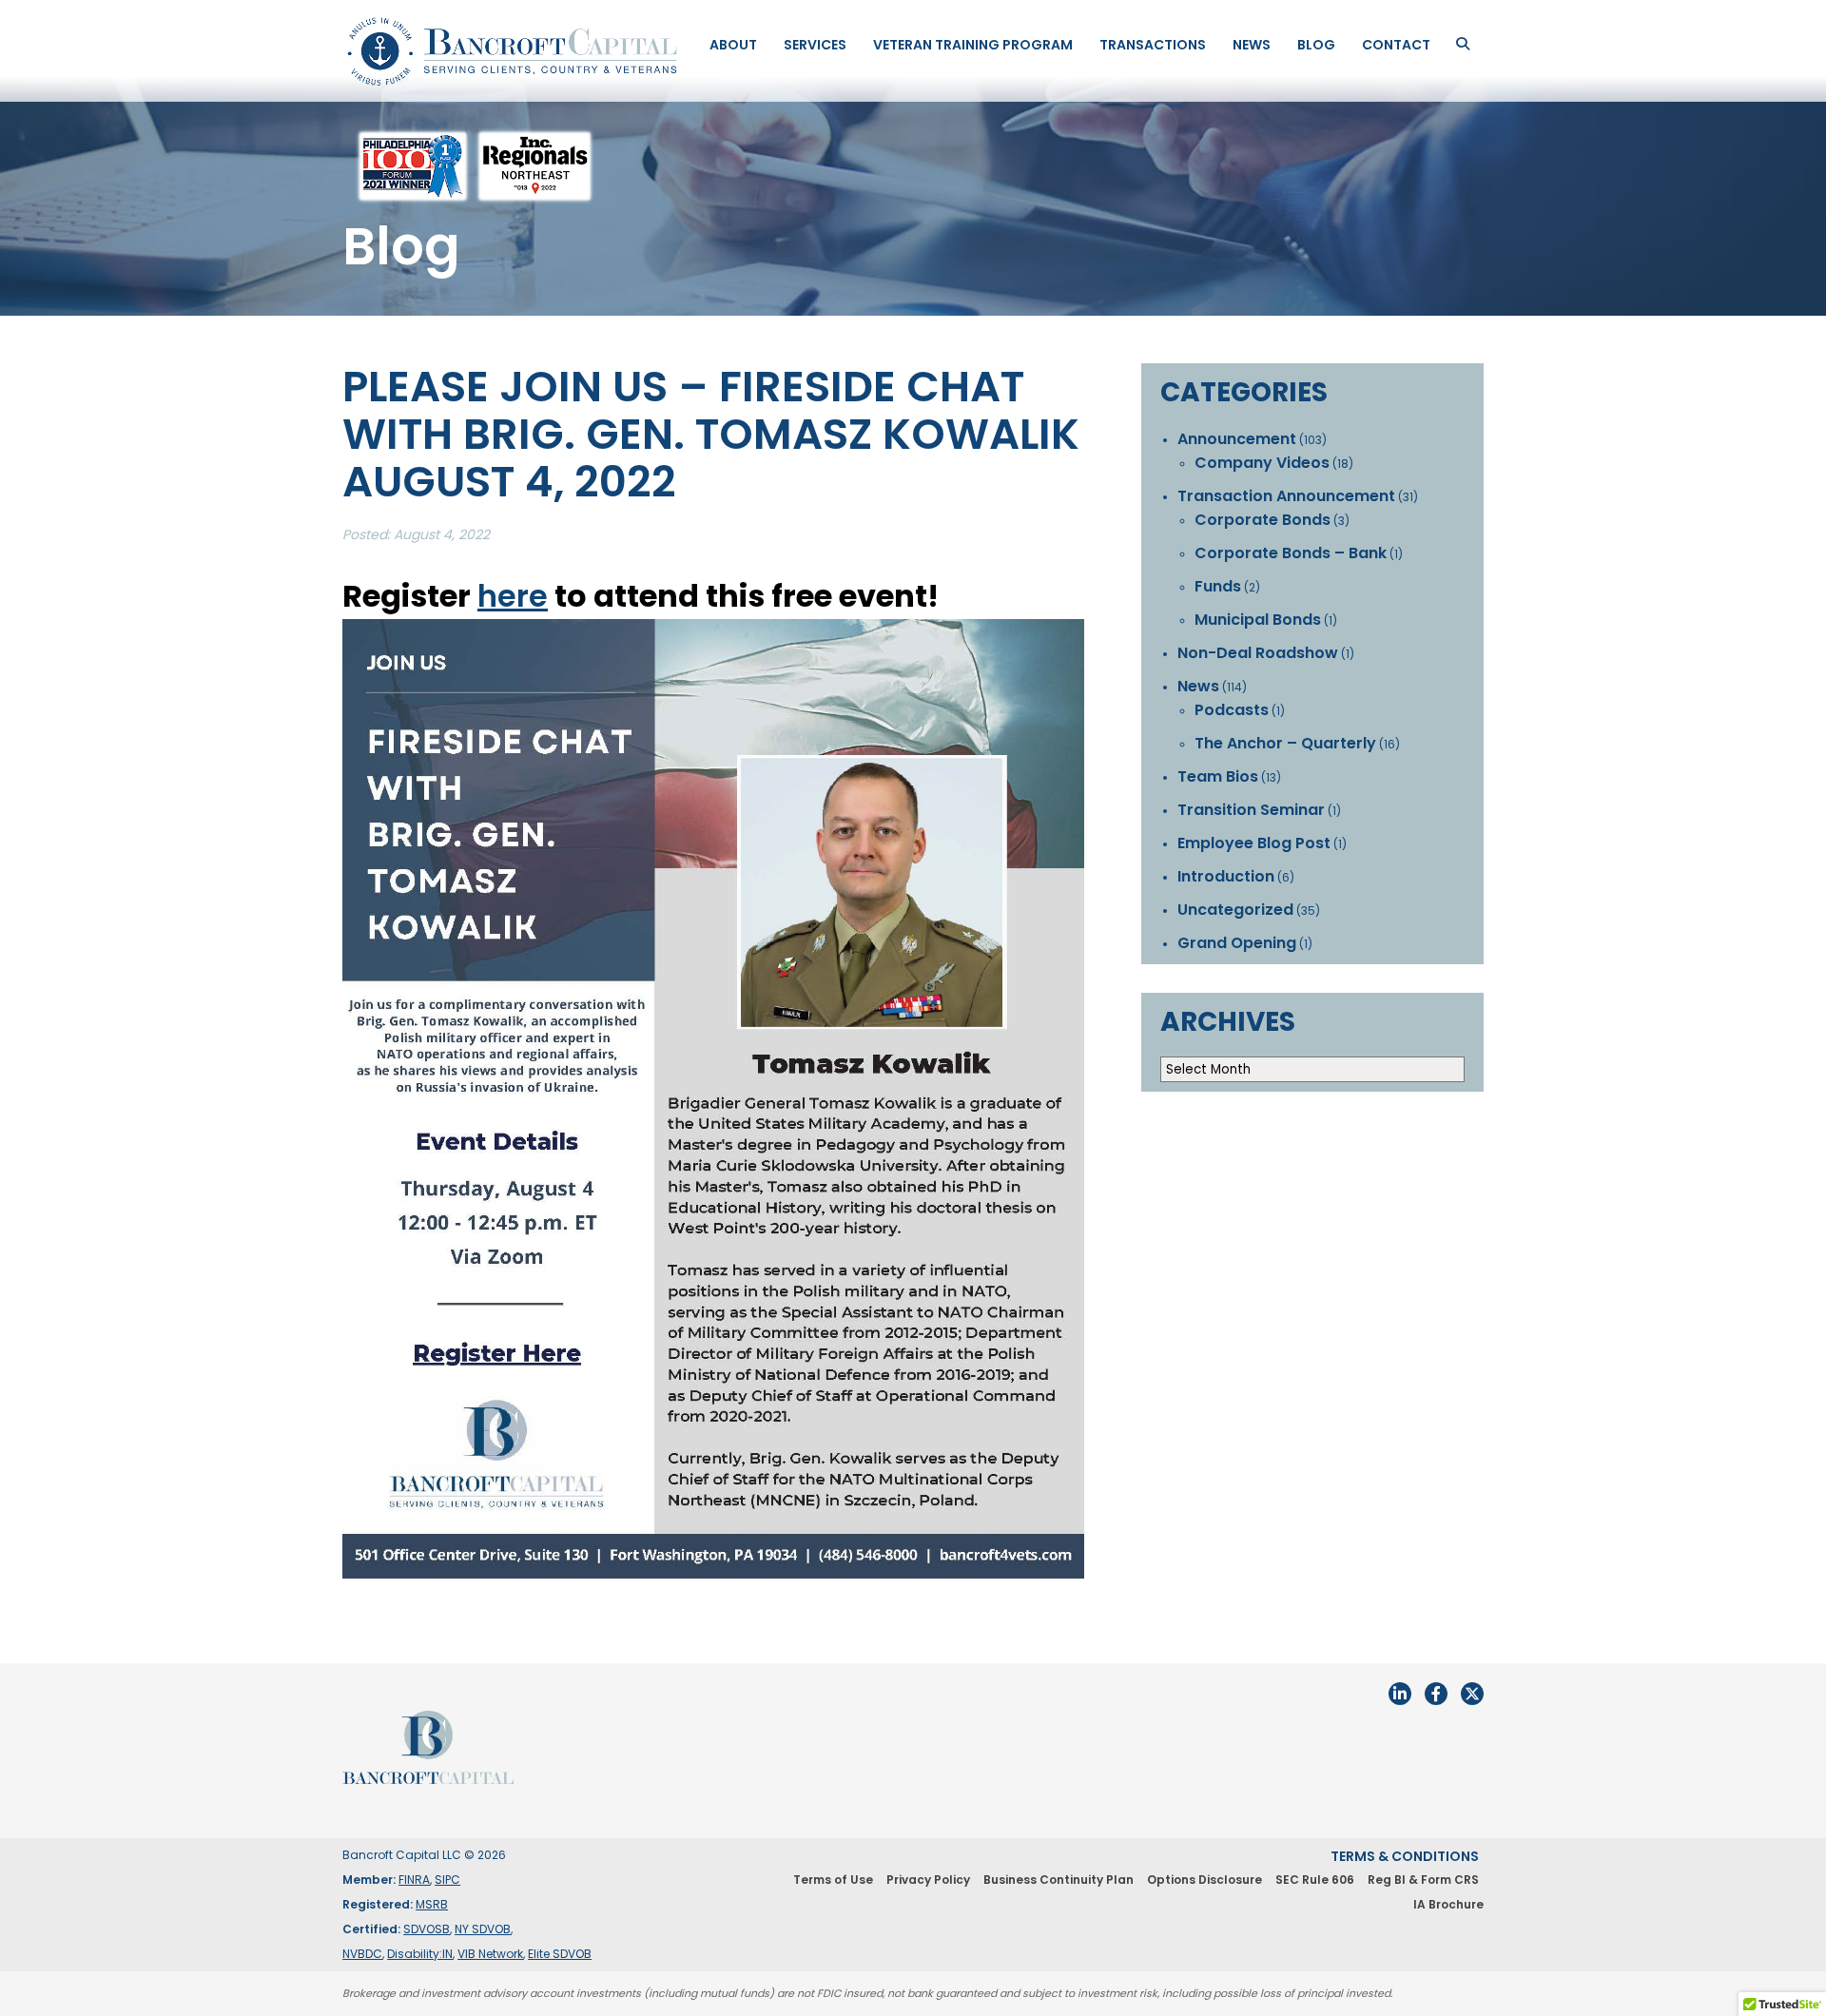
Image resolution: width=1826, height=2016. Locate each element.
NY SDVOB (483, 1929)
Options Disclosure (1204, 1880)
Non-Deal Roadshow (1258, 653)
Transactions (1153, 45)
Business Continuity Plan (1059, 1880)
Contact (1396, 45)
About (733, 45)
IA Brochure (1448, 1904)
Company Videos (1262, 463)
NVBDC (362, 1954)
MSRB (432, 1904)
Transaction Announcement (1286, 496)
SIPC (447, 1880)
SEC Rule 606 (1315, 1880)
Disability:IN (420, 1954)
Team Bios (1218, 776)
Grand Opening (1237, 943)
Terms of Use (833, 1880)
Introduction (1226, 876)
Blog (1316, 45)
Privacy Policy (928, 1880)
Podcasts (1232, 710)
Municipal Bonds (1258, 620)
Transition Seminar (1251, 810)
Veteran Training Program (973, 45)
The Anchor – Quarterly (1285, 743)
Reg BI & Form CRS (1423, 1880)
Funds (1218, 586)
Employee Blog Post (1254, 843)
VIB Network (490, 1954)
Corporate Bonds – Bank (1291, 553)
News (1252, 45)
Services (815, 45)
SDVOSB (427, 1929)
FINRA (414, 1880)
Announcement (1237, 439)
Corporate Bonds (1263, 520)
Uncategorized (1235, 910)
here (513, 596)
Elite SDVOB (560, 1954)
